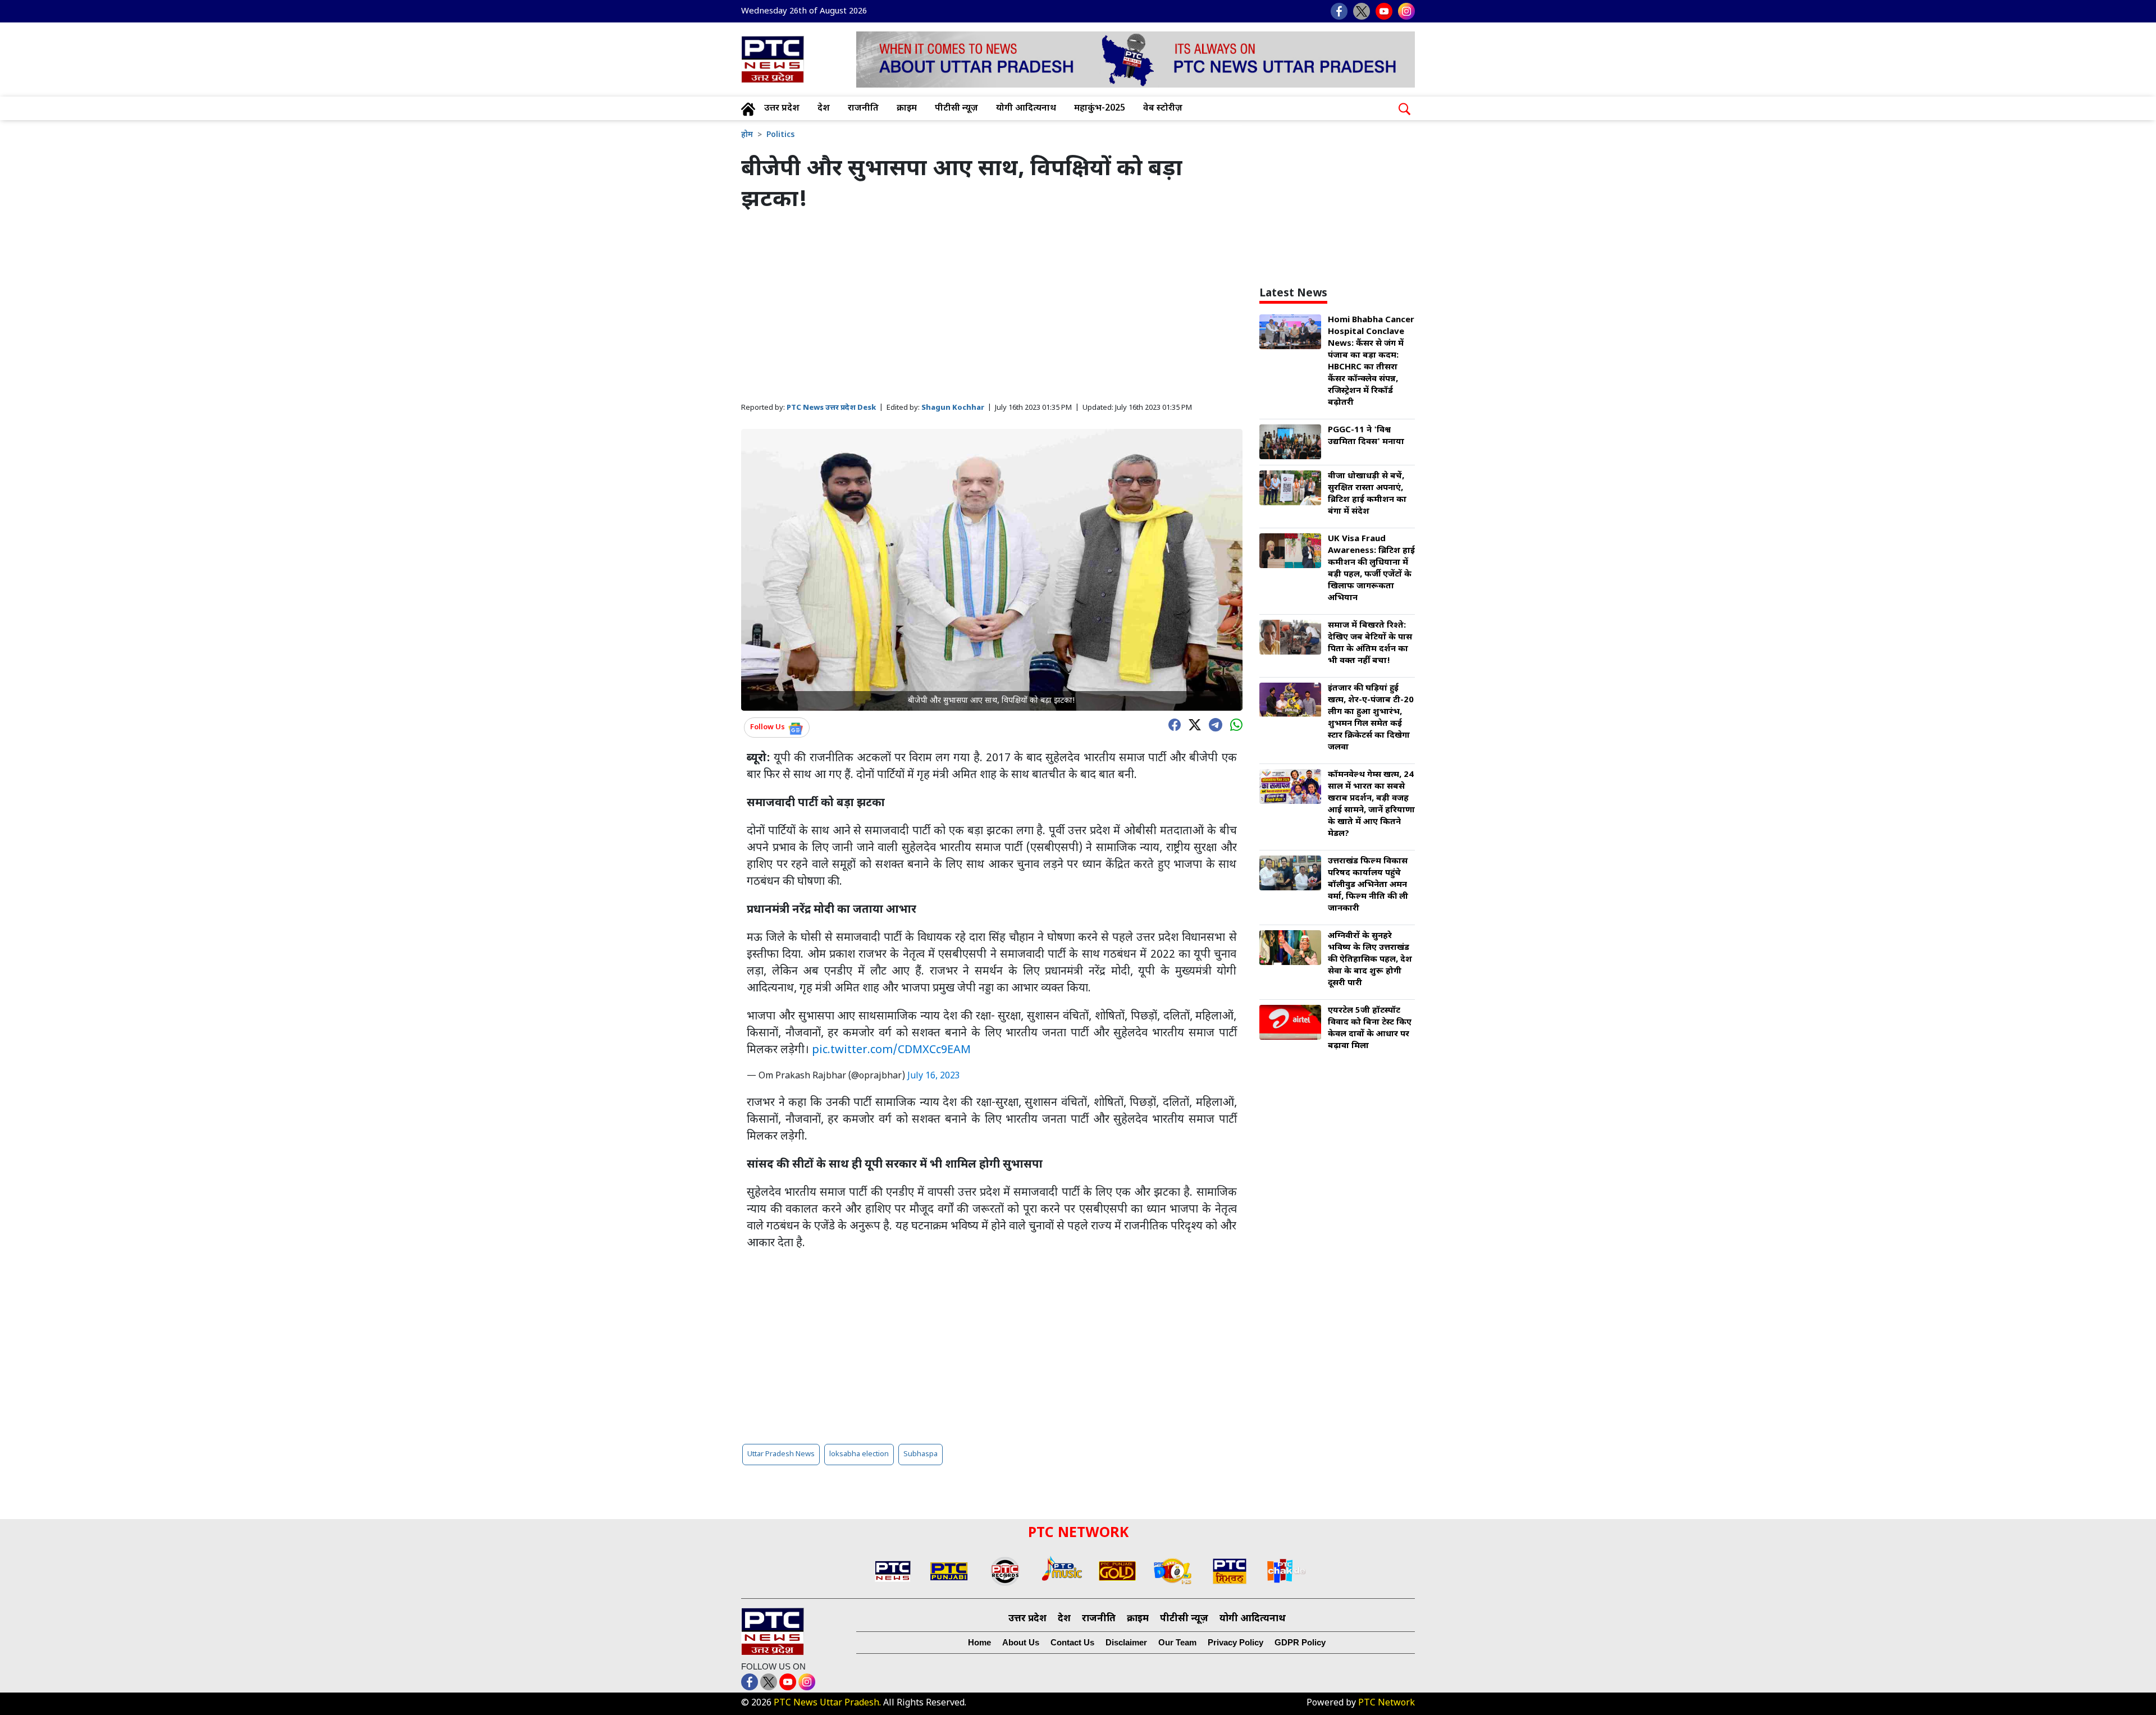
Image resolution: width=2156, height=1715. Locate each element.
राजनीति (863, 109)
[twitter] (1192, 724)
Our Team (1177, 1642)
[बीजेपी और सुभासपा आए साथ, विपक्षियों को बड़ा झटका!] (992, 570)
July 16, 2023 (934, 1076)
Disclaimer (1126, 1642)
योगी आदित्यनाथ (1026, 109)
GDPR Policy (1300, 1642)
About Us (1021, 1642)
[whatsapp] (1234, 724)
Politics (780, 135)
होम (747, 135)
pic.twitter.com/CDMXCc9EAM (891, 1050)
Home (979, 1642)
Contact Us (1072, 1642)
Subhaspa (921, 1454)
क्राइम (907, 109)
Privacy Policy (1235, 1642)
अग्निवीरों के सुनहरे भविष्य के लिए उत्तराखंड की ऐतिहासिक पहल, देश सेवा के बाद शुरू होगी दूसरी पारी (1370, 960)
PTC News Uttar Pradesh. (827, 1703)
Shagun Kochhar (953, 408)
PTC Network (1387, 1703)
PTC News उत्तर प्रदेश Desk (831, 408)
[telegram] (1213, 724)
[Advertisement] (992, 308)
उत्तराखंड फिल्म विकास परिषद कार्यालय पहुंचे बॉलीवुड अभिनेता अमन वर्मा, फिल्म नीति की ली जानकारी (1368, 885)
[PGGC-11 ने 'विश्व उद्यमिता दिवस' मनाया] (1290, 443)
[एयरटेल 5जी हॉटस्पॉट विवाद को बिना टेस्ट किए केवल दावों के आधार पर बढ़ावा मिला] (1290, 1023)
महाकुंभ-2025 (1100, 109)
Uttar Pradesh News (781, 1454)
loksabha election (859, 1454)
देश (824, 109)
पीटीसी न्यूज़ (956, 109)
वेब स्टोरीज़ (1163, 109)
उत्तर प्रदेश (782, 109)
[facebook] (1172, 724)
